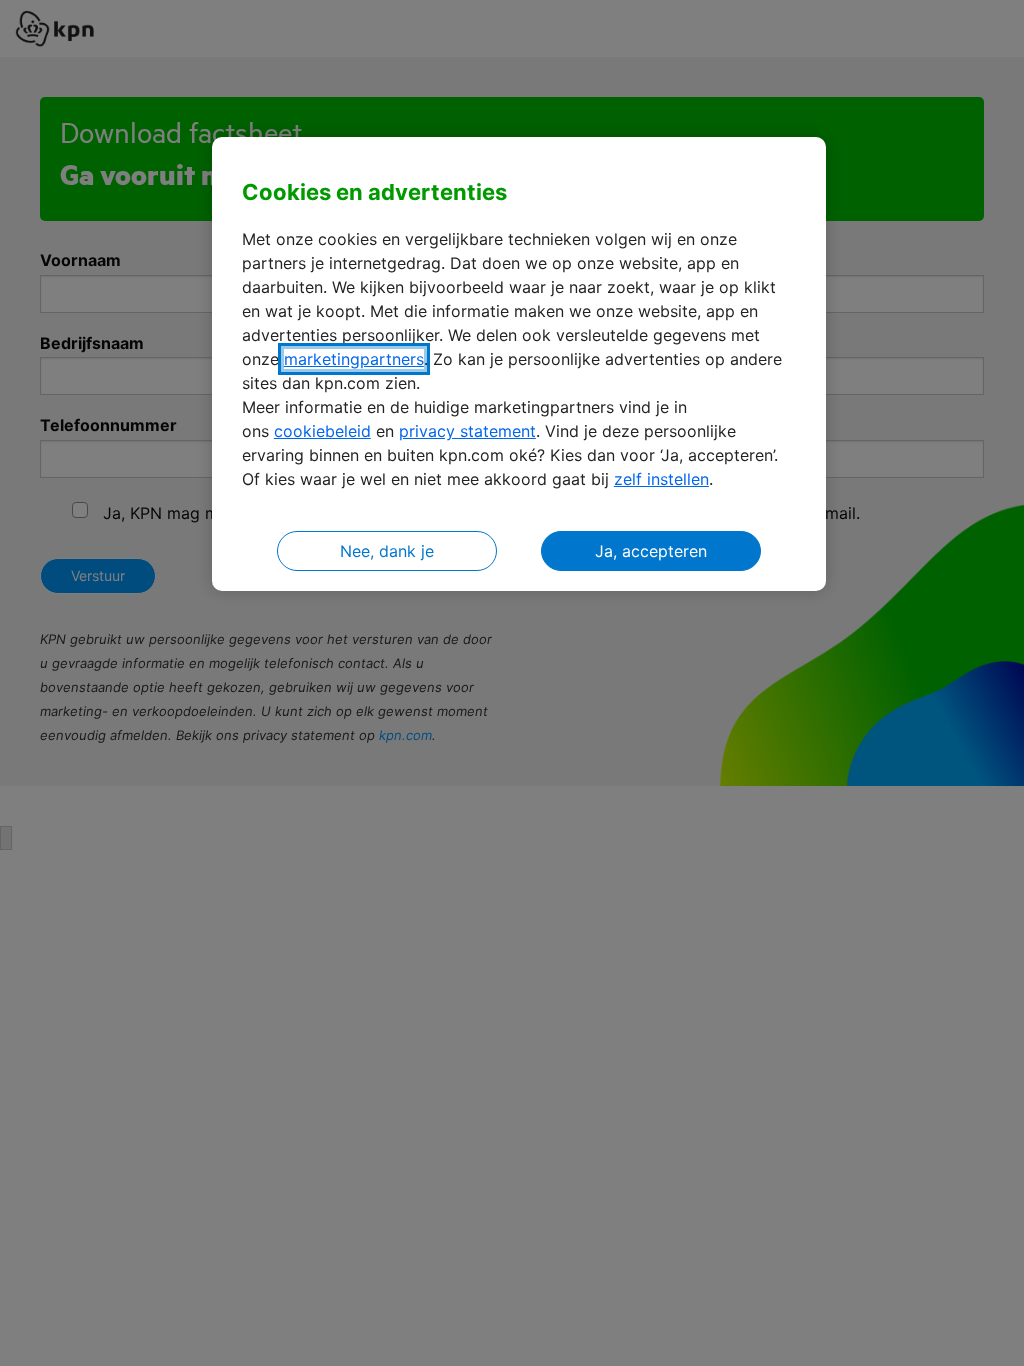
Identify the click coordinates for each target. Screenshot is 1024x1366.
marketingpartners (354, 359)
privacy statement (467, 431)
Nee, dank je (387, 551)
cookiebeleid (322, 431)
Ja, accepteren (651, 551)
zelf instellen (661, 479)
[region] (519, 364)
